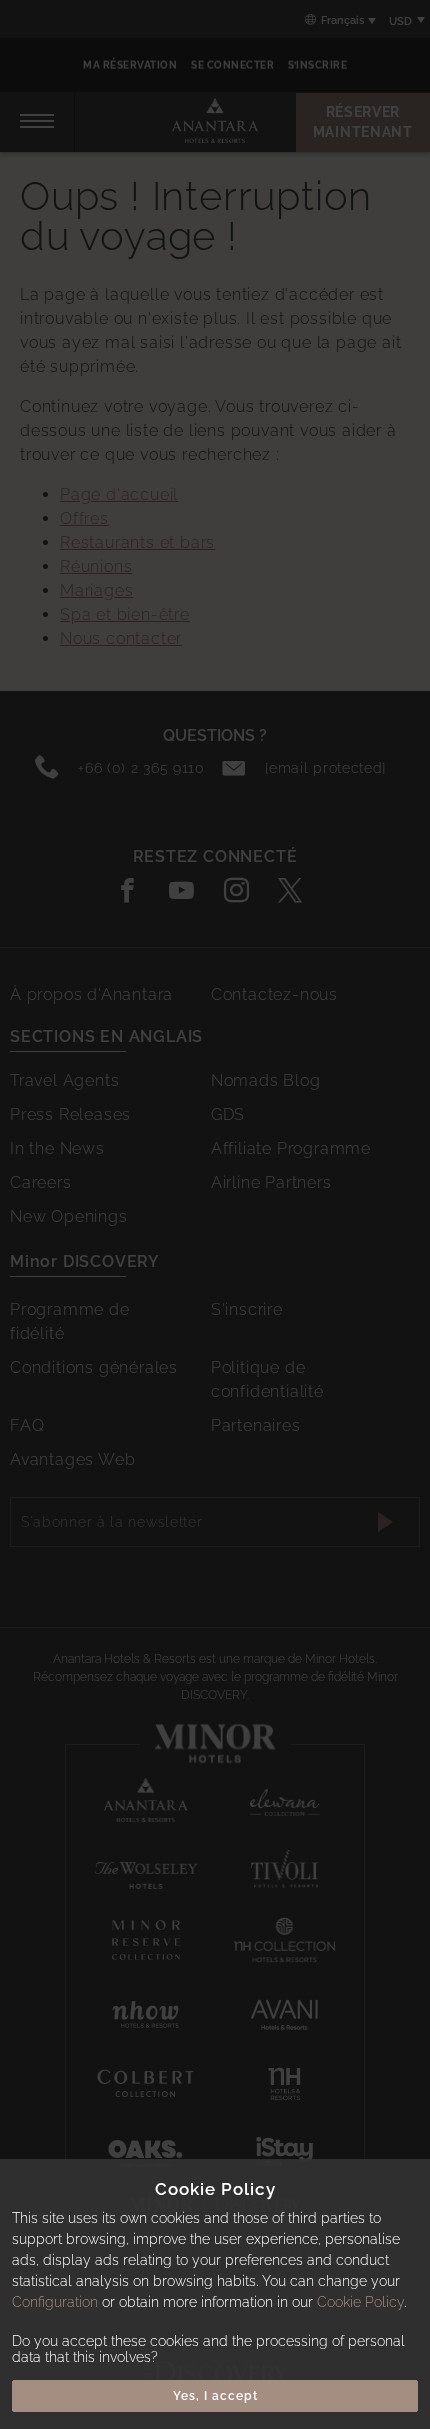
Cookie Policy (360, 2302)
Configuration (55, 2302)
